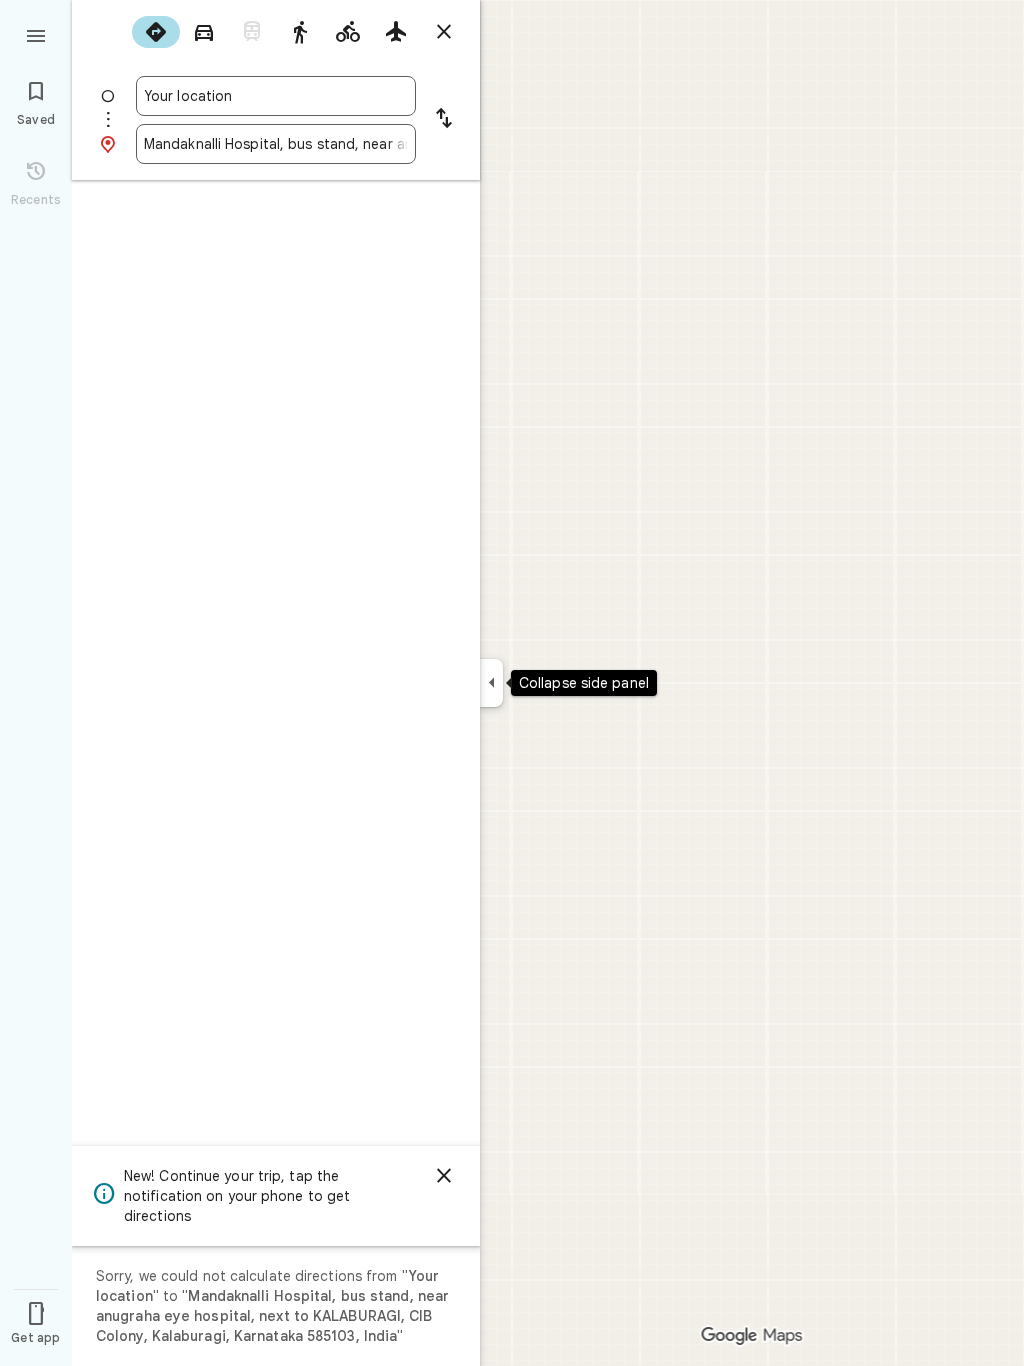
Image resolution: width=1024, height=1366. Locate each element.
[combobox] (276, 96)
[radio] (156, 32)
